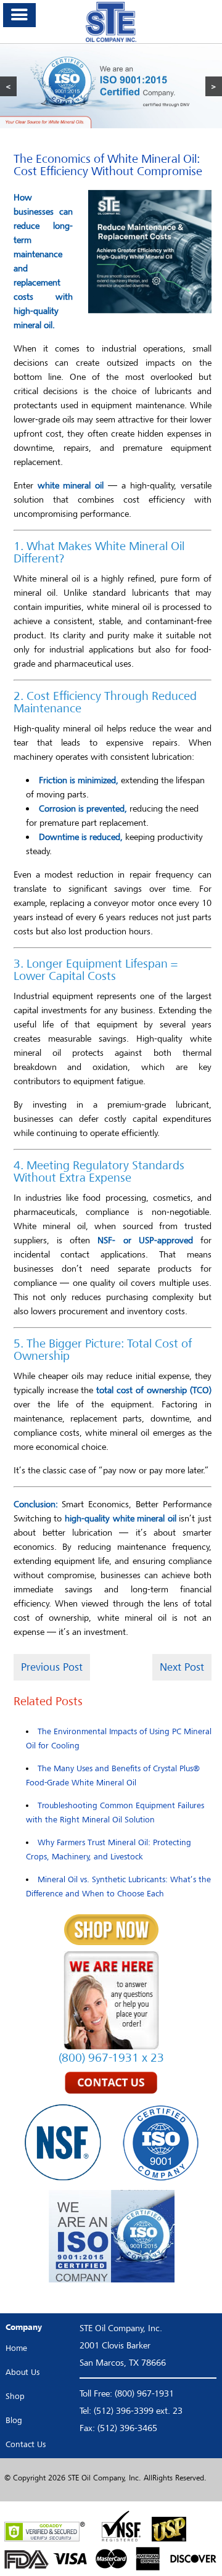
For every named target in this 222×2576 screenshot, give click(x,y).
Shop (15, 2396)
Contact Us (26, 2444)
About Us (23, 2372)
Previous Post (52, 1667)
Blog (14, 2420)
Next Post (182, 1667)
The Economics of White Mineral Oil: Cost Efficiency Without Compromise (108, 165)
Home (16, 2348)
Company (24, 2327)
